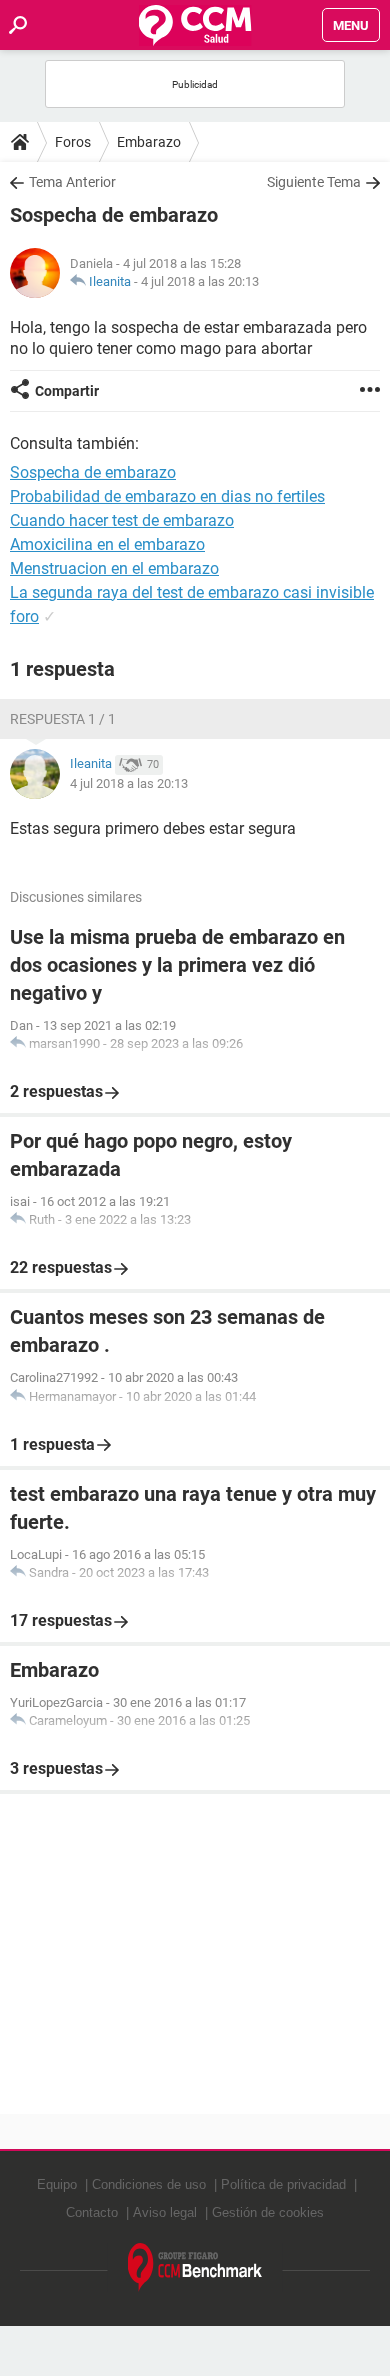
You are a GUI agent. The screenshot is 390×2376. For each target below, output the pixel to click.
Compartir (67, 391)
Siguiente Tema (314, 182)
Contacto (92, 2212)
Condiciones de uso (149, 2184)
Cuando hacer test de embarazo (122, 520)
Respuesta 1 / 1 (63, 719)
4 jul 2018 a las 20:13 (200, 281)
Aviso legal (165, 2212)
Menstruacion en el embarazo (114, 568)
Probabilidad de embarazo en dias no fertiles (167, 496)
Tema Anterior (72, 182)
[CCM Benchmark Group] (195, 2267)
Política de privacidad (283, 2184)
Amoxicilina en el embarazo (107, 544)
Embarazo (149, 142)
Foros (73, 142)
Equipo (57, 2184)
